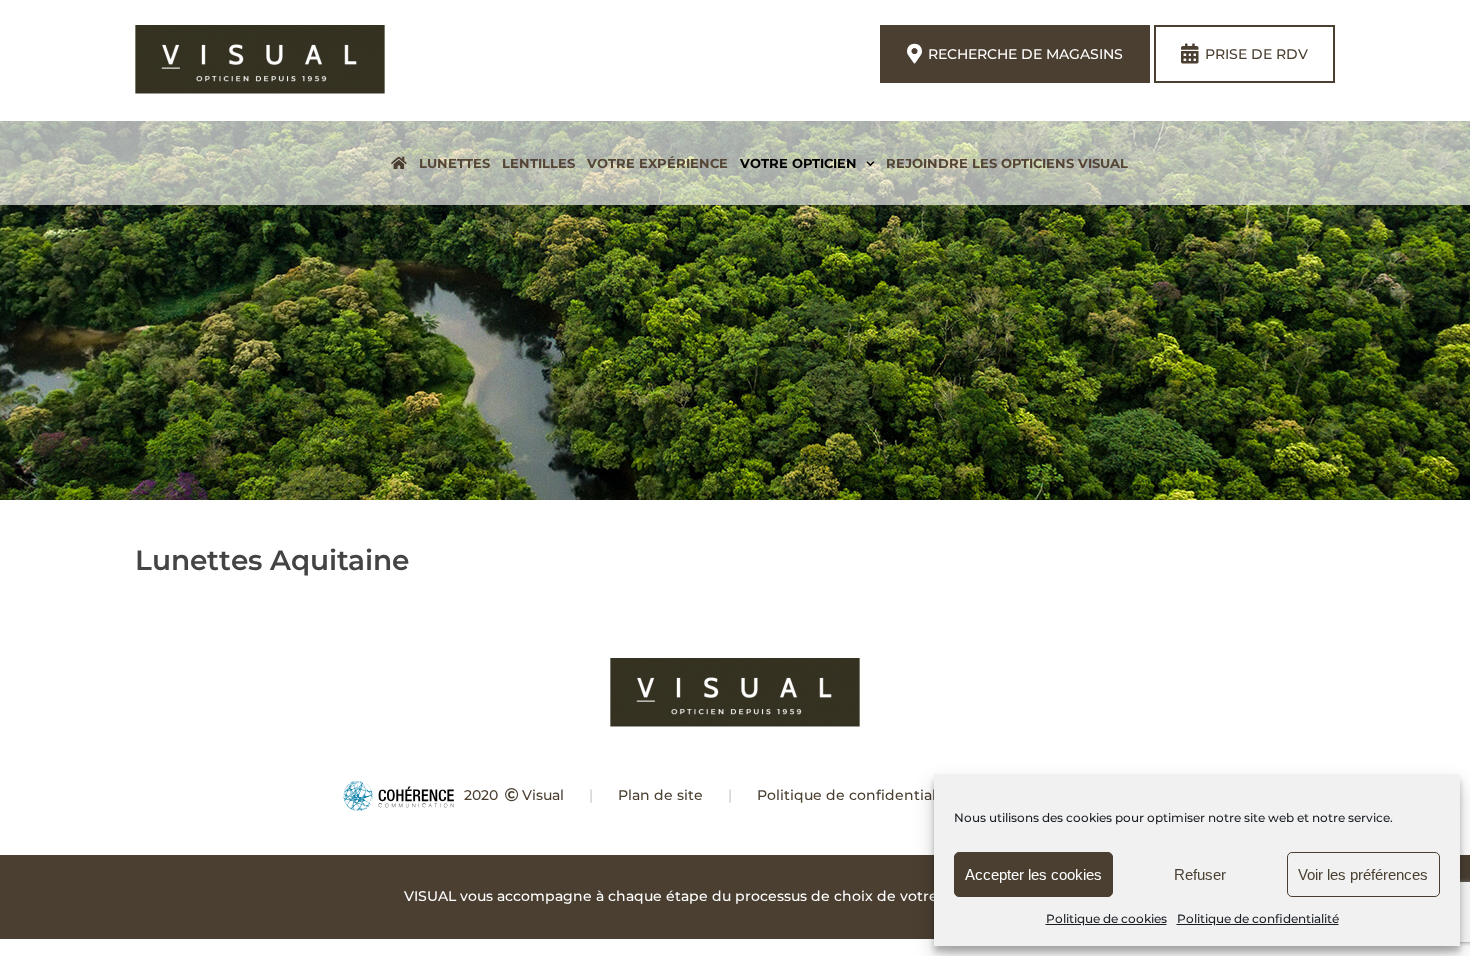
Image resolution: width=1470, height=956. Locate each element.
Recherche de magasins (1025, 54)
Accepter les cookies (1033, 874)
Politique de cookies (1106, 918)
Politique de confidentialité (1258, 918)
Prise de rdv (1256, 54)
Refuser (1200, 874)
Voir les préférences (1363, 874)
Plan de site (660, 795)
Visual (543, 795)
